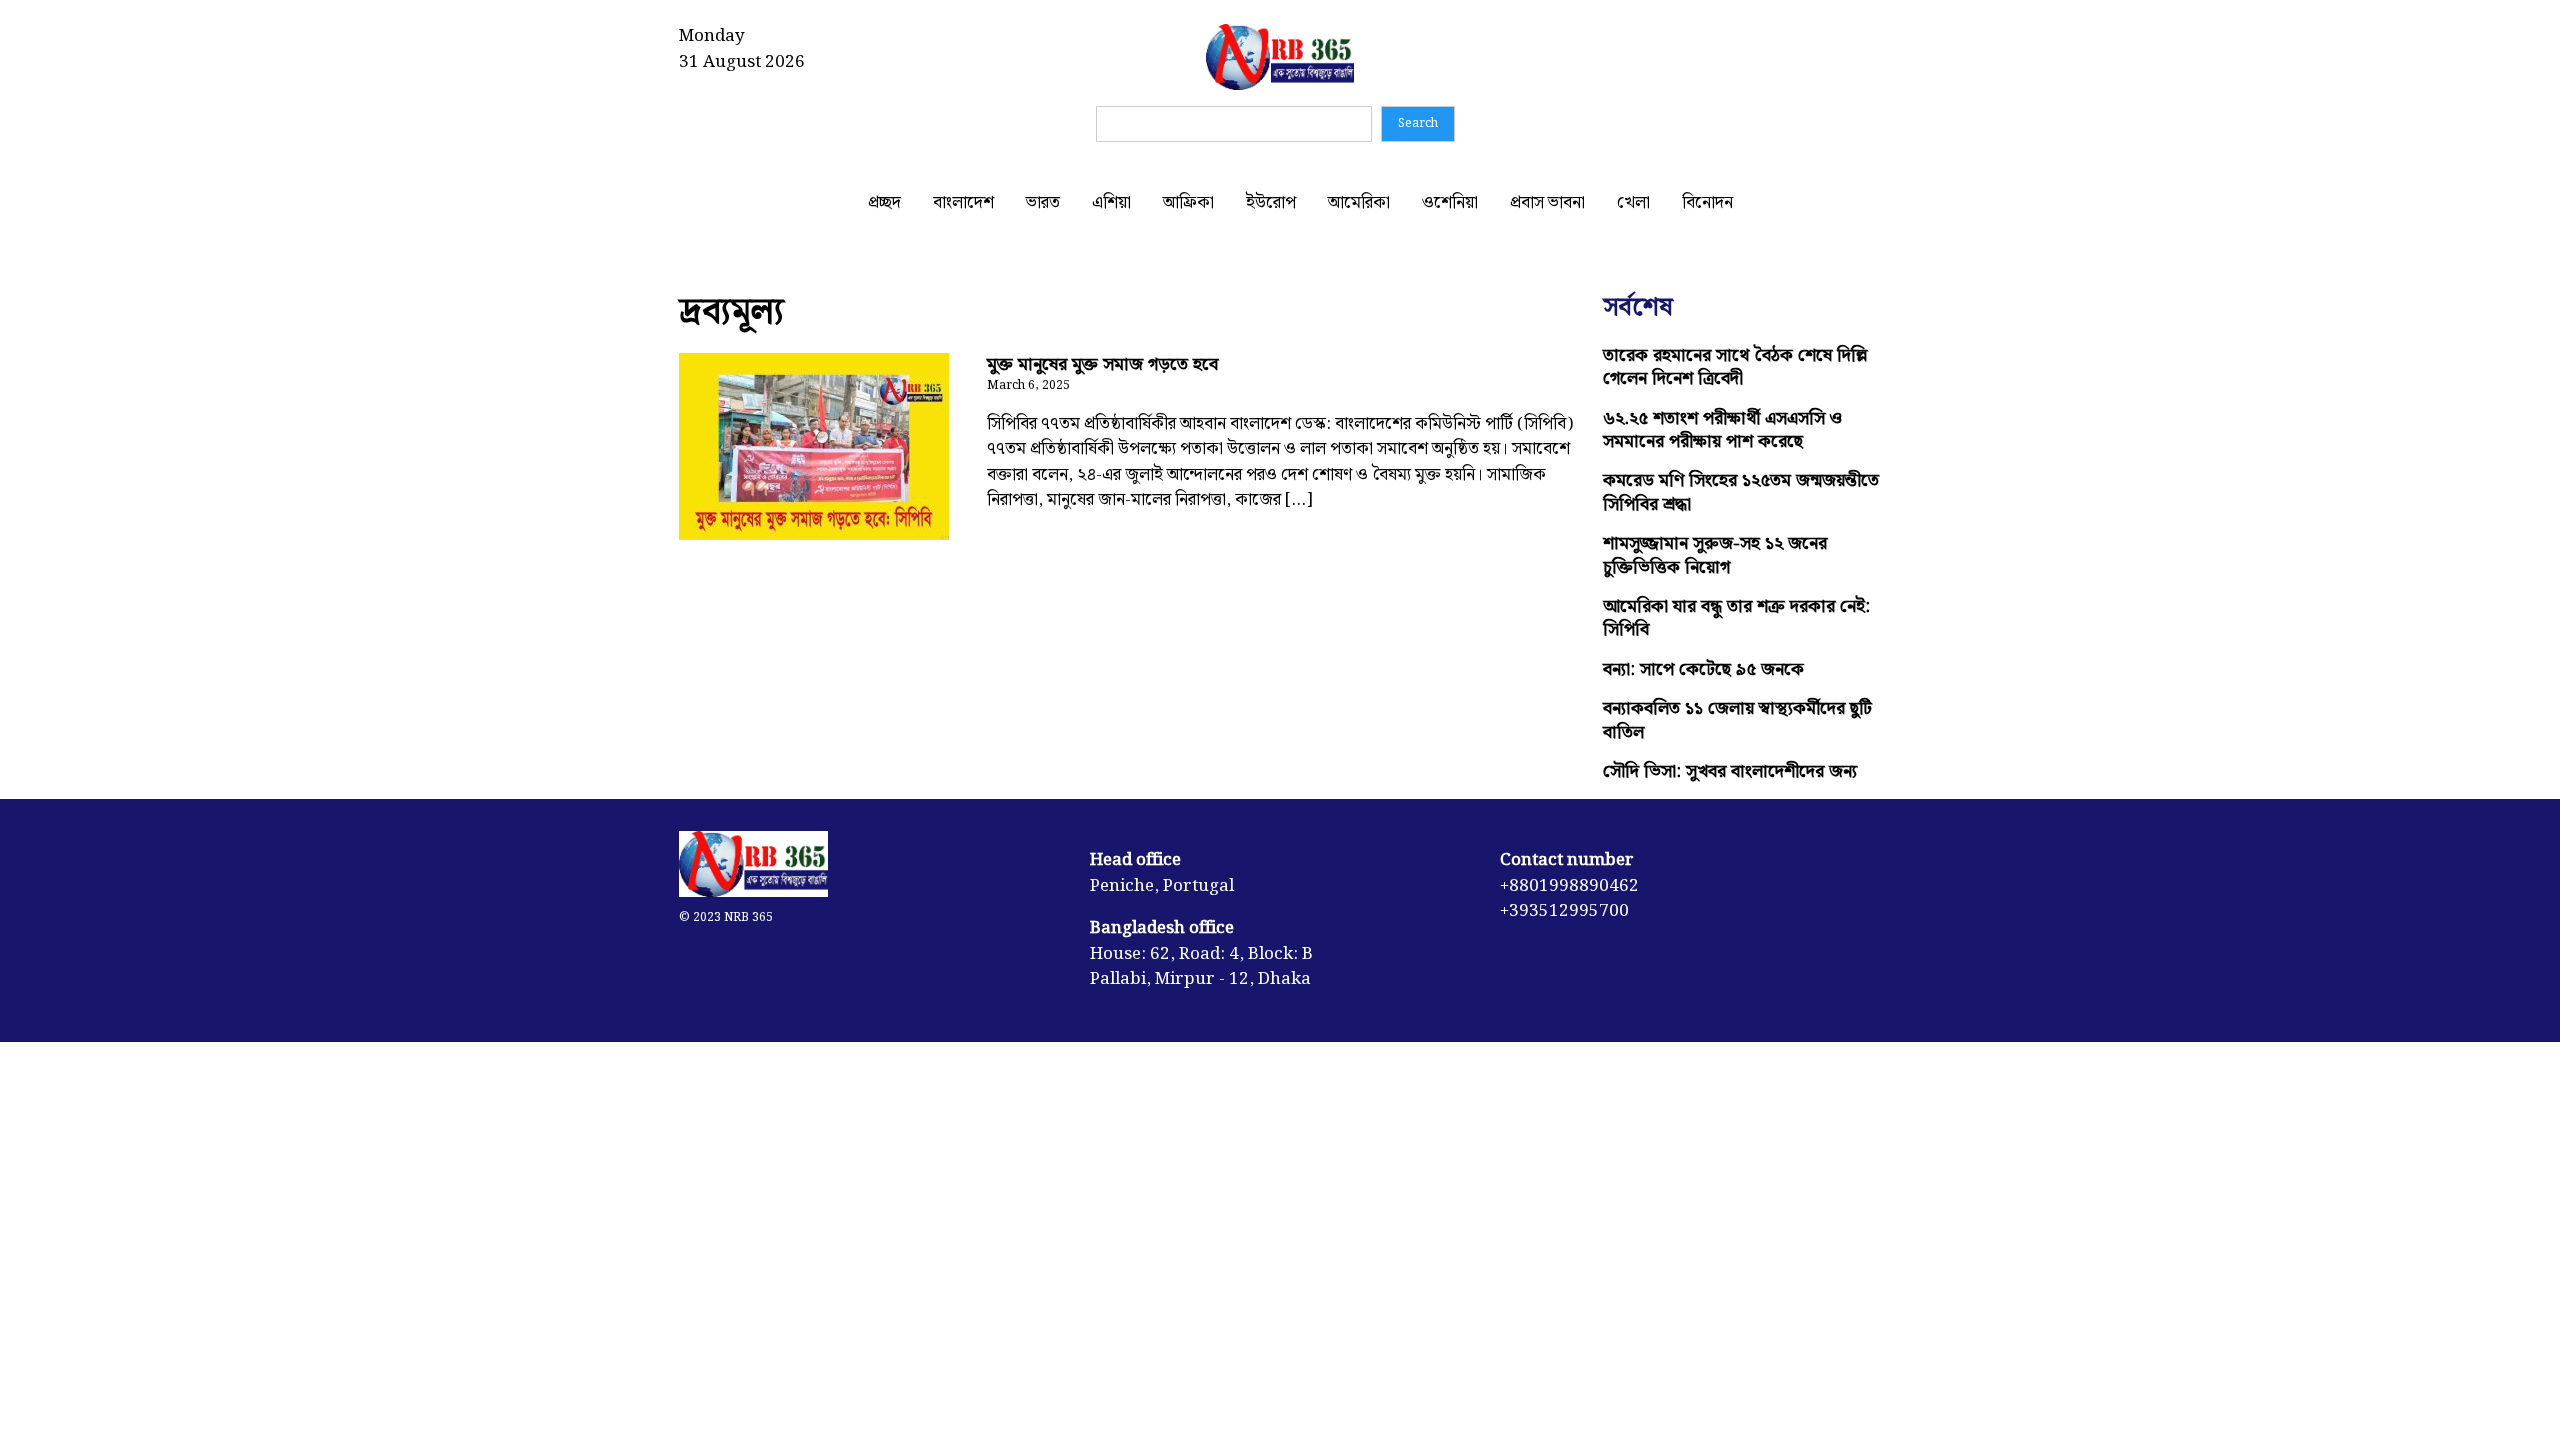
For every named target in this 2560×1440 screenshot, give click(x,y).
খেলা (1633, 203)
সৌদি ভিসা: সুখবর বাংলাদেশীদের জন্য (1730, 771)
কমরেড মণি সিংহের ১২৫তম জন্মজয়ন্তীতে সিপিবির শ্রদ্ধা (1741, 492)
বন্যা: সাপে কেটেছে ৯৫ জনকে (1703, 669)
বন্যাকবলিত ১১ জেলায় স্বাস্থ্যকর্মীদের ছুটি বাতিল (1737, 720)
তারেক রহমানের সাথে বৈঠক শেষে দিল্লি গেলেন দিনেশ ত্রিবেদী (1735, 367)
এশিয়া (1111, 203)
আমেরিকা (1359, 203)
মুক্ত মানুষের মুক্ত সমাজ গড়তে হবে (1102, 364)
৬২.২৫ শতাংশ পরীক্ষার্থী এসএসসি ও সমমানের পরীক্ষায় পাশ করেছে (1722, 430)
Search (1418, 123)
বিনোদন (1707, 203)
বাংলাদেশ (963, 203)
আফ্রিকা (1188, 203)
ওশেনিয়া (1450, 203)
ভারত (1043, 203)
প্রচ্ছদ (884, 203)
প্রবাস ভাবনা (1547, 203)
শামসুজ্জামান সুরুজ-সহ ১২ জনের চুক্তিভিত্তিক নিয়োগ (1715, 555)
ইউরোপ (1271, 203)
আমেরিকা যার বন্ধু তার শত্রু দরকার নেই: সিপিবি (1736, 618)
